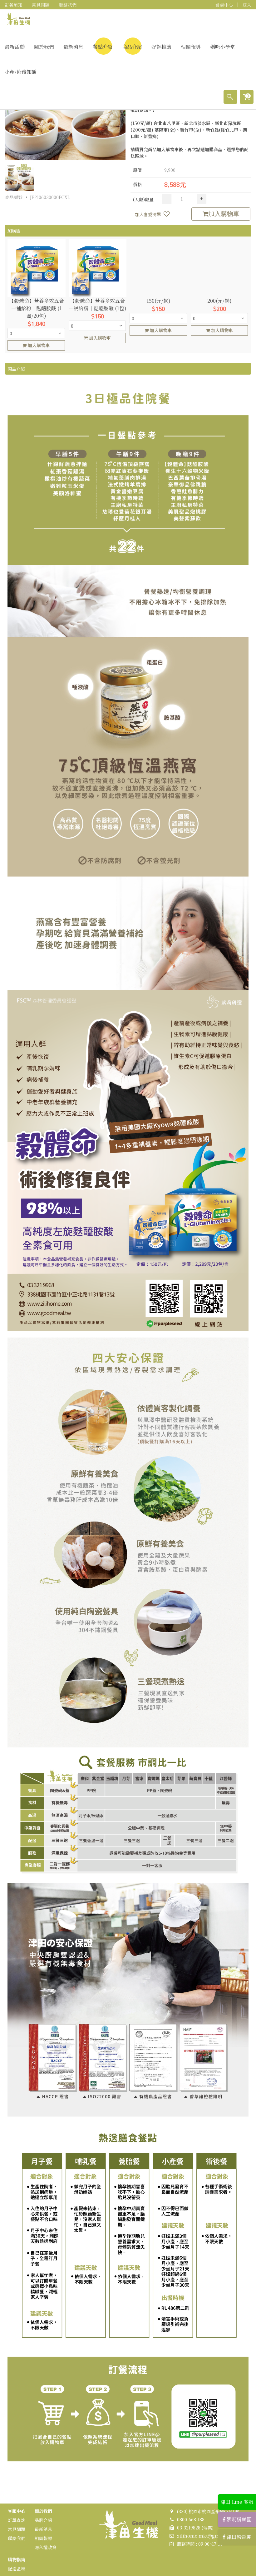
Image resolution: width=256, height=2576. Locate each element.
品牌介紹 (43, 2520)
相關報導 (191, 47)
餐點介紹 (103, 47)
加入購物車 (224, 214)
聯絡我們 (68, 5)
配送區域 (17, 2569)
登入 (247, 5)
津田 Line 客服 (237, 2502)
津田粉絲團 (239, 2537)
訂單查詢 (17, 2520)
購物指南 (17, 2559)
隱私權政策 (46, 2547)
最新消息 (73, 47)
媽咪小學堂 (223, 47)
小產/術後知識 (21, 72)
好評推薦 (161, 47)
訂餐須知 (13, 5)
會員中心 (224, 5)
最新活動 (15, 47)
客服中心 (17, 2511)
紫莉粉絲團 (239, 2519)
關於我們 (44, 47)
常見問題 (41, 5)
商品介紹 (132, 47)
